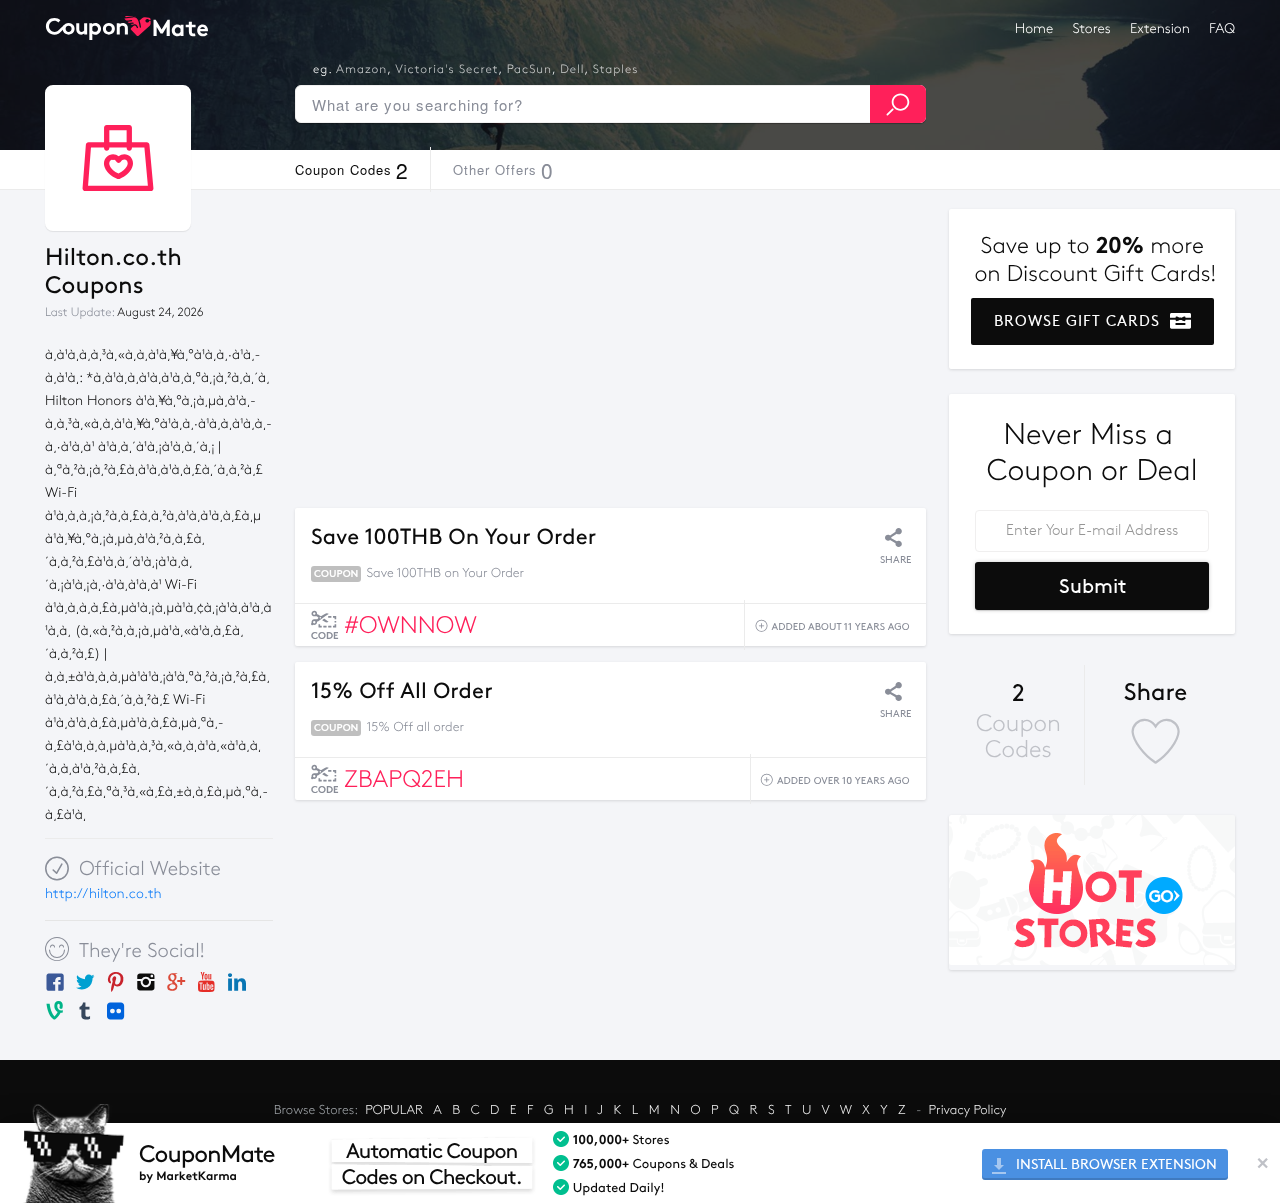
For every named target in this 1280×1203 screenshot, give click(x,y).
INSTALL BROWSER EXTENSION (1114, 1164)
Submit (1092, 586)
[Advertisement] (610, 349)
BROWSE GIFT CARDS (1079, 321)
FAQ (1222, 28)
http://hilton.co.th (103, 893)
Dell (572, 70)
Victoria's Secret (446, 70)
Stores (1092, 28)
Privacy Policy (968, 1110)
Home (1034, 28)
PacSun (529, 70)
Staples (616, 70)
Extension (1160, 28)
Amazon (361, 70)
